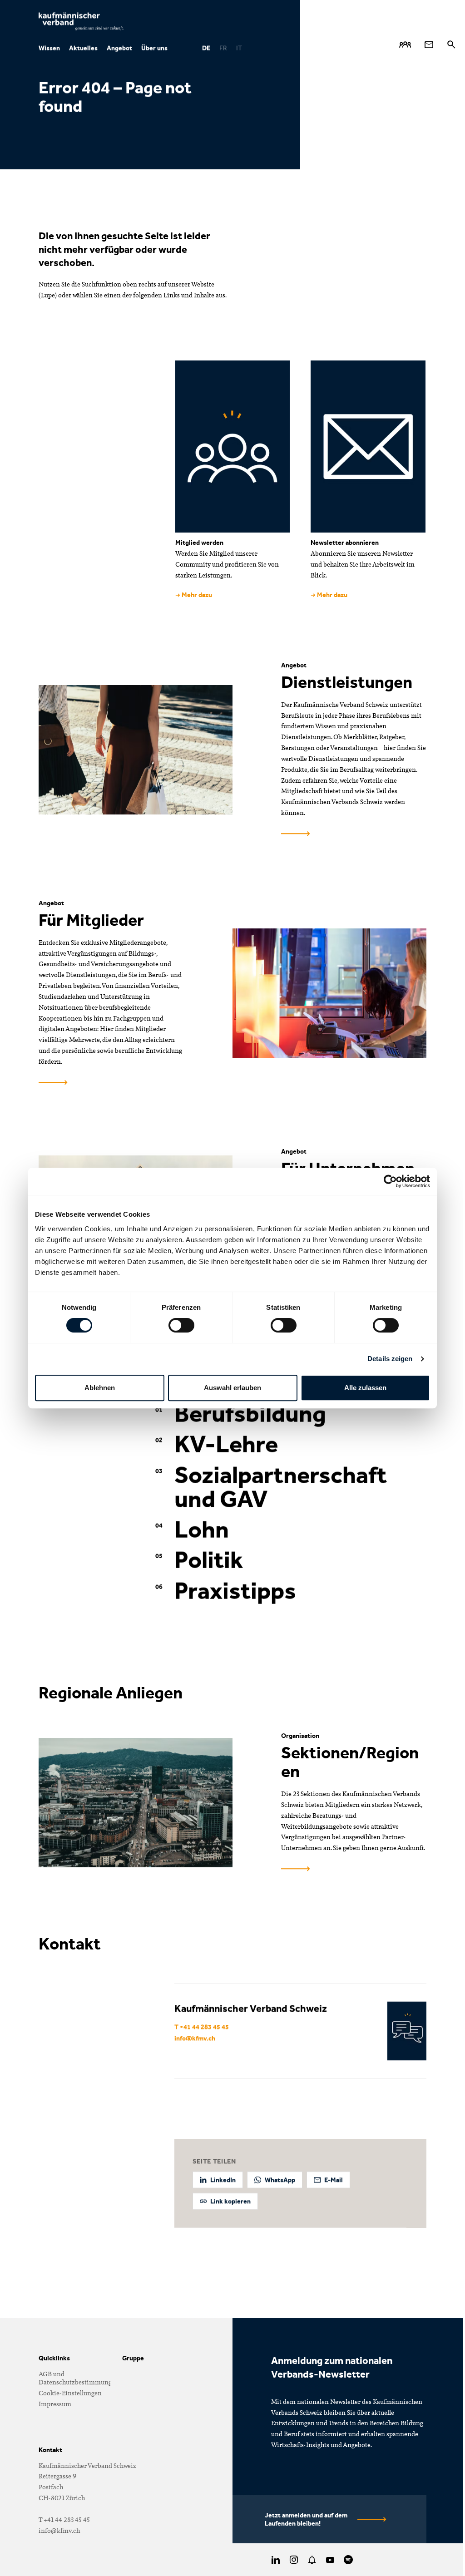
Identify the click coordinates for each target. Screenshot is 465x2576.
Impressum (55, 2404)
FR (223, 48)
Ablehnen (100, 1388)
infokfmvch (195, 2038)
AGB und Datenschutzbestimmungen (79, 2378)
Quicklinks (54, 2358)
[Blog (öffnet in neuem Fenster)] (312, 2560)
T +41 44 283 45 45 (202, 2026)
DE (206, 48)
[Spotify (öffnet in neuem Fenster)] (348, 2560)
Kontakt (50, 2450)
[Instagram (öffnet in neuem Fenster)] (294, 2560)
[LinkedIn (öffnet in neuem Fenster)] (276, 2560)
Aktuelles (83, 48)
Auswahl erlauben (232, 1388)
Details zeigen (390, 1359)
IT (239, 48)
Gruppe (133, 2358)
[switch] (181, 1325)
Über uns (154, 48)
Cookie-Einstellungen (70, 2393)
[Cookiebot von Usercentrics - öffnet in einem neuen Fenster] (390, 1181)
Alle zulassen (365, 1388)
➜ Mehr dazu (194, 595)
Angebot (119, 48)
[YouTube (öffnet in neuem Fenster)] (330, 2560)
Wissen (49, 48)
